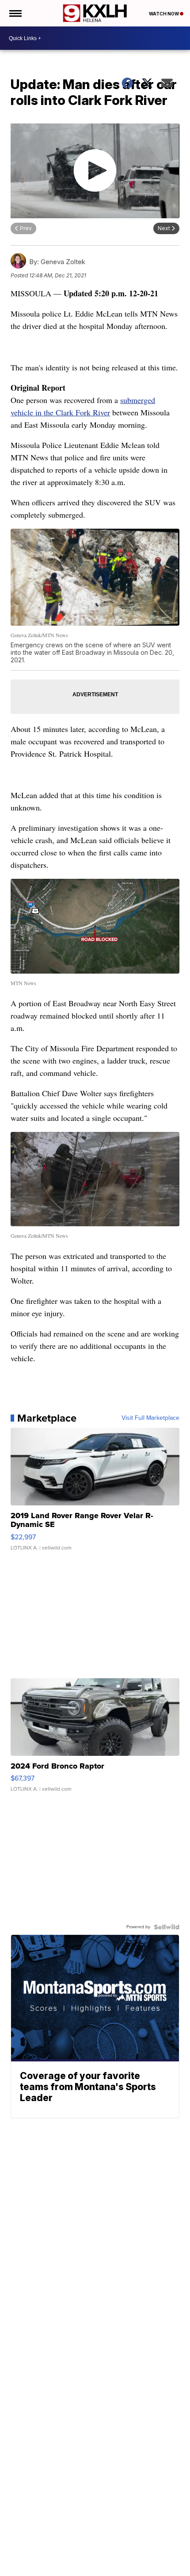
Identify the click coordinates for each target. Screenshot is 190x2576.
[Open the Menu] (15, 13)
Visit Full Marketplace (150, 1418)
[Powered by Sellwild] (167, 1927)
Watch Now (164, 14)
